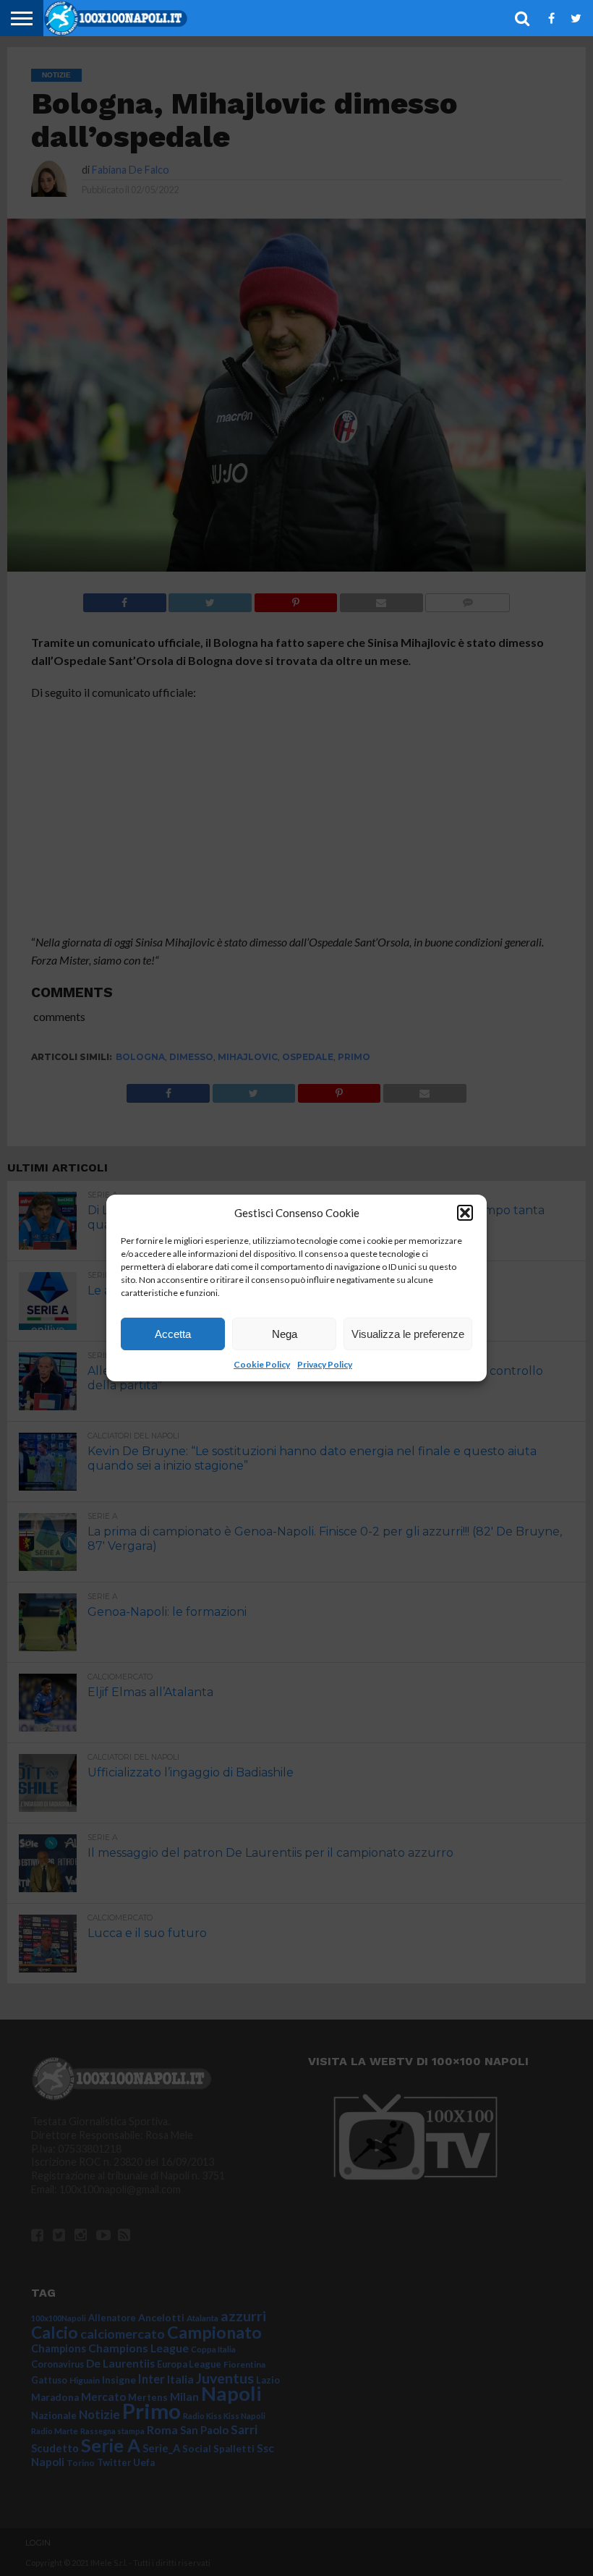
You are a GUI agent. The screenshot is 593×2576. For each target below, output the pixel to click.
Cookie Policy (262, 1364)
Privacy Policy (325, 1364)
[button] (465, 1213)
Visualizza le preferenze (408, 1334)
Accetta (173, 1334)
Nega (285, 1334)
